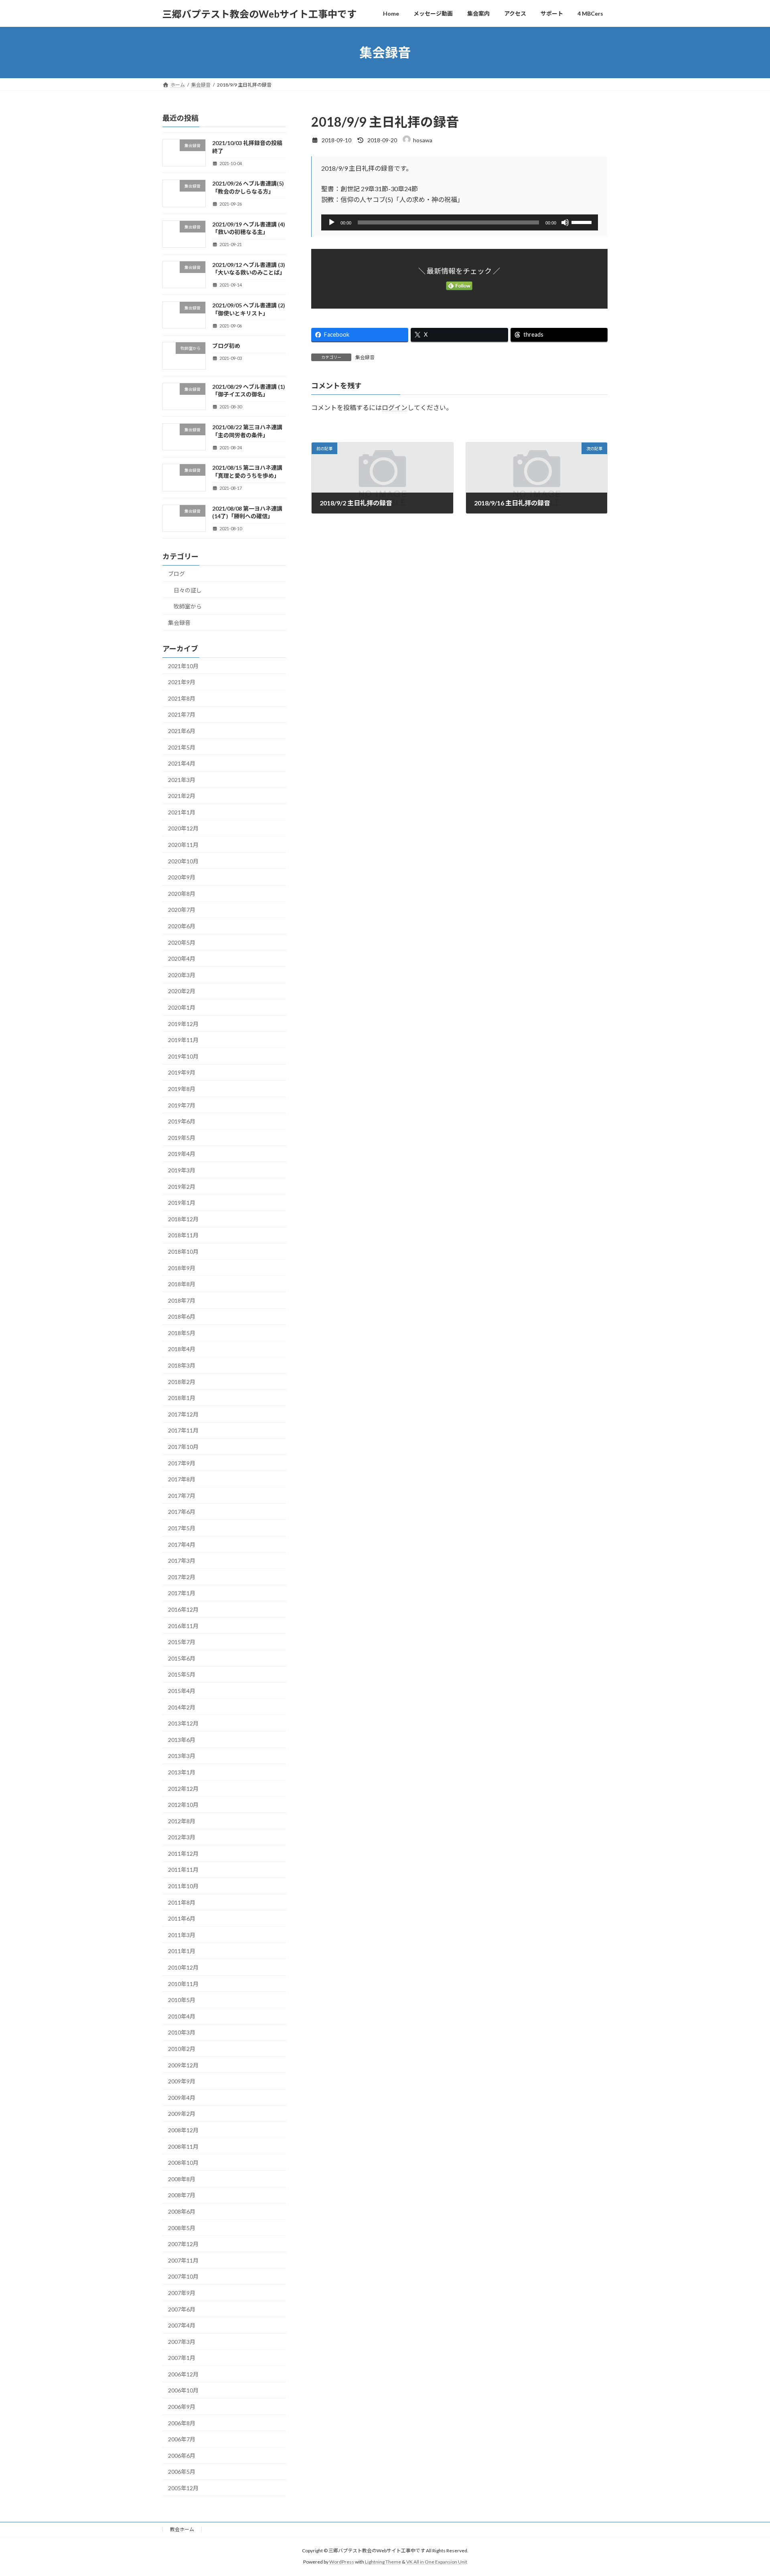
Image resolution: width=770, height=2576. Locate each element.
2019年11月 (183, 1040)
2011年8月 (182, 1902)
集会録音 (365, 357)
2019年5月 (182, 1138)
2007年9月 (182, 2293)
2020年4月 (182, 959)
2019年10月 (183, 1056)
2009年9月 (182, 2081)
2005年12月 (183, 2488)
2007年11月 (183, 2260)
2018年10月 (183, 1252)
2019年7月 (182, 1105)
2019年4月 (182, 1154)
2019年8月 (182, 1089)
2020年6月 (182, 926)
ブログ (176, 574)
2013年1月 (182, 1772)
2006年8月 (182, 2423)
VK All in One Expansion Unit (437, 2562)
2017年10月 (183, 1447)
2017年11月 (183, 1431)
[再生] (332, 222)
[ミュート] (565, 222)
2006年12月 (183, 2374)
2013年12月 (183, 1723)
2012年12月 (183, 1789)
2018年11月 (183, 1235)
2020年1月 (182, 1007)
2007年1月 (182, 2358)
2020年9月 (182, 877)
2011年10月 (183, 1886)
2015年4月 (182, 1691)
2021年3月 (182, 780)
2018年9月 (182, 1268)
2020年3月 (182, 975)
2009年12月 (183, 2065)
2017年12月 (183, 1414)
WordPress (342, 2562)
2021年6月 (182, 731)
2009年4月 (182, 2098)
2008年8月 (182, 2179)
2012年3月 (182, 1837)
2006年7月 (182, 2439)
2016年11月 (183, 1626)
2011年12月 (183, 1854)
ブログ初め (226, 346)
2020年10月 (183, 861)
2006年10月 (183, 2391)
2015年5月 (182, 1675)
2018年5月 (182, 1333)
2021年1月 (182, 812)
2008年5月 (182, 2228)
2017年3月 (182, 1561)
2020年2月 (182, 991)
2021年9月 (182, 682)
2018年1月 (182, 1398)
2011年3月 (182, 1935)
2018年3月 (182, 1365)
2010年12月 (183, 1967)
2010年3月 (182, 2033)
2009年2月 (182, 2114)
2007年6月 (182, 2309)
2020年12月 (183, 829)
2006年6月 (182, 2456)
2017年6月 (182, 1512)
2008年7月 (182, 2195)
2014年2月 (182, 1707)
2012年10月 (183, 1805)
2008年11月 (183, 2147)
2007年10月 (183, 2277)
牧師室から (188, 606)
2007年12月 (183, 2244)
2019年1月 (182, 1203)
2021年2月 (182, 796)
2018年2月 (182, 1382)
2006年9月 (182, 2407)
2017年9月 (182, 1463)
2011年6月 (182, 1918)
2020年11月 (183, 845)
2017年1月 (182, 1593)
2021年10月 (183, 666)
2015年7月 (182, 1642)
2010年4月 (182, 2016)
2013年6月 (182, 1740)
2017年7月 (182, 1496)
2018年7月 (182, 1300)
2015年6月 (182, 1658)
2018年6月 (182, 1316)
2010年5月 (182, 2000)
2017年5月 (182, 1528)
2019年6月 (182, 1121)
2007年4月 (182, 2325)
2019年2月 (182, 1187)
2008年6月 (182, 2211)
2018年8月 (182, 1284)
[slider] (583, 222)
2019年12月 (183, 1024)
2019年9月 (182, 1073)
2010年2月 (182, 2049)
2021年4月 (182, 763)
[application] (460, 222)
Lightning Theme (383, 2562)
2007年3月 (182, 2342)
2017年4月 (182, 1545)
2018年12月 (183, 1219)
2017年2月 (182, 1577)
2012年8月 (182, 1821)
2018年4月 (182, 1349)
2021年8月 (182, 698)
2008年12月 (183, 2130)
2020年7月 (182, 910)
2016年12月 (183, 1609)
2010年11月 (183, 1984)
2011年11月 (183, 1870)
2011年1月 (182, 1951)
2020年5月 (182, 943)
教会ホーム (182, 2529)
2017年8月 (182, 1479)
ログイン (395, 408)
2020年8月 (182, 894)
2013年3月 (182, 1756)
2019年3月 (182, 1170)
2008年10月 (183, 2163)
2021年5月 (182, 747)
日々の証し (188, 590)
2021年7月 (182, 715)
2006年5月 (182, 2472)
